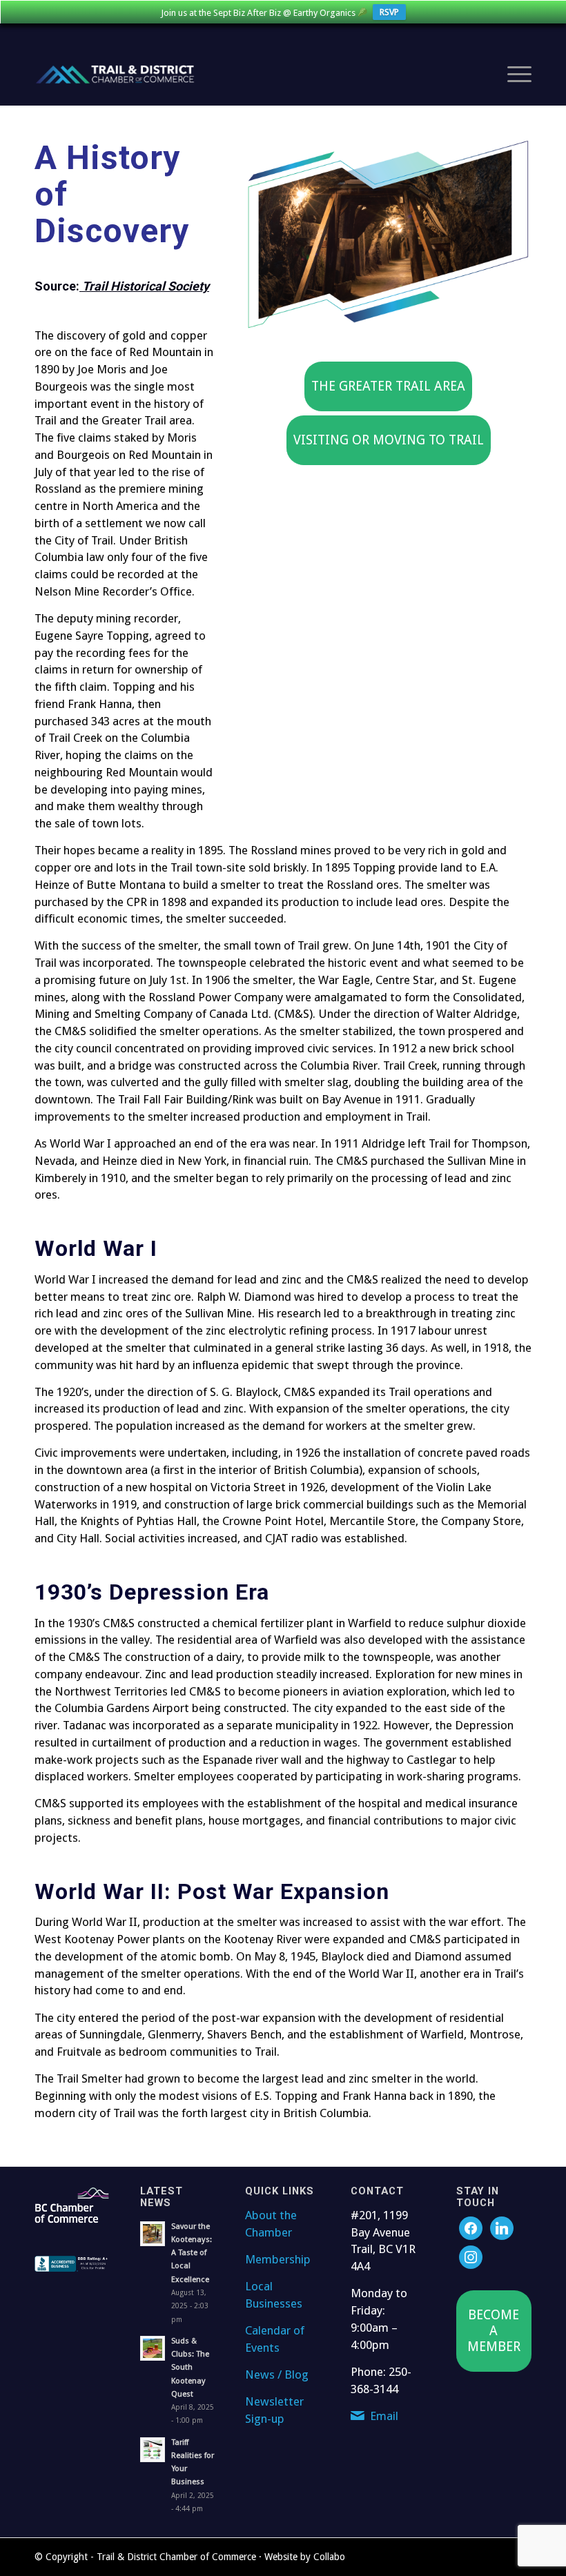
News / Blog (277, 2375)
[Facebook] (471, 2227)
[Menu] (513, 75)
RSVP (389, 12)
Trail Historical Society (146, 286)
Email (384, 2416)
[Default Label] (471, 2256)
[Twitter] (502, 2227)
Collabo (329, 2557)
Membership (278, 2259)
